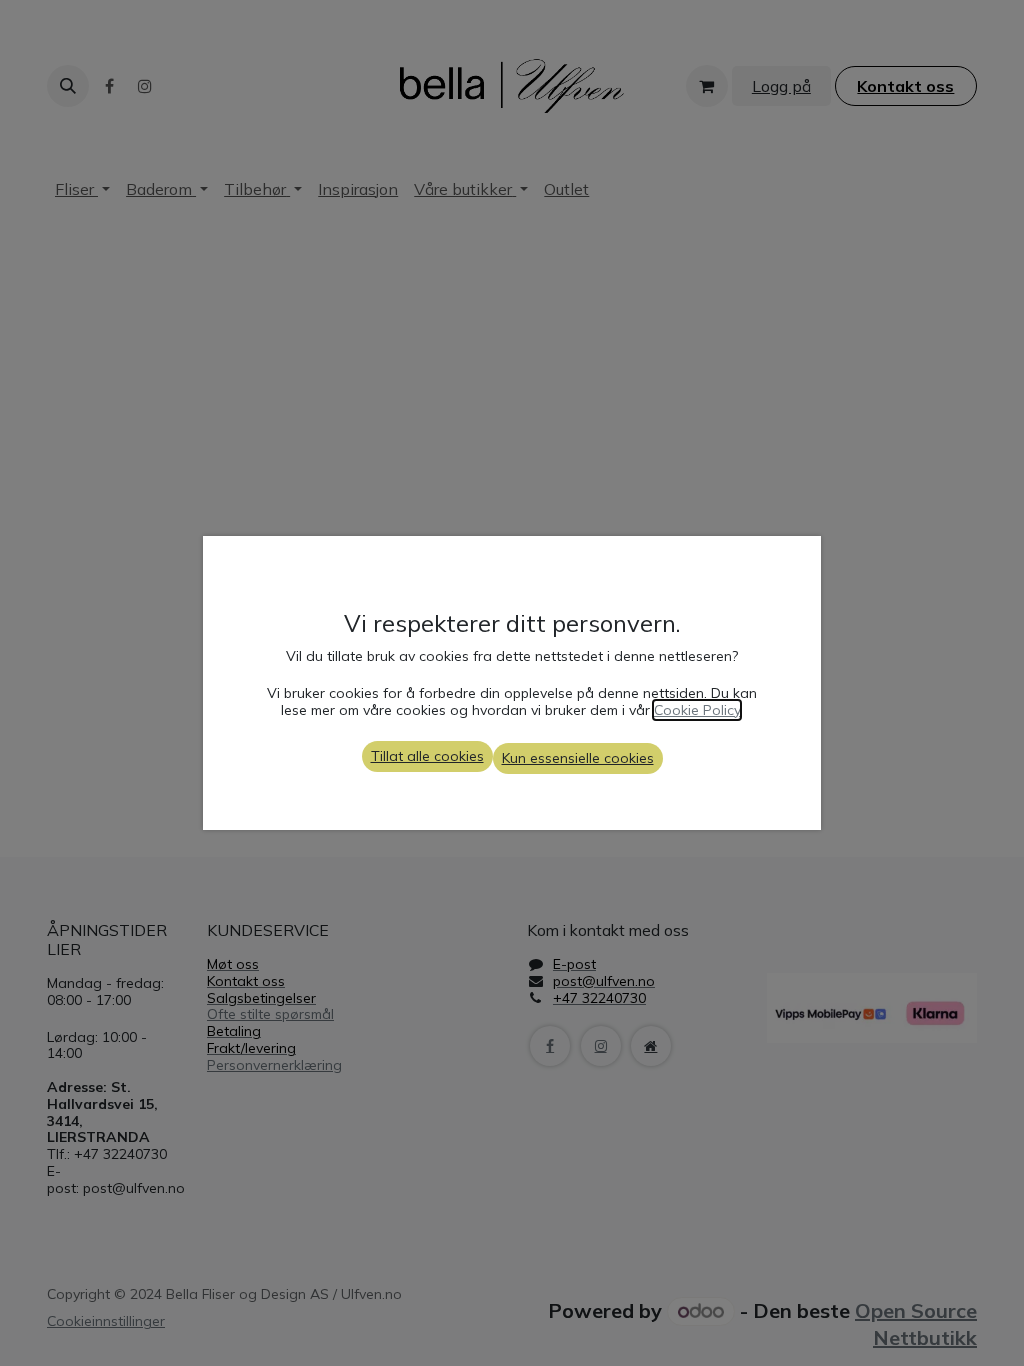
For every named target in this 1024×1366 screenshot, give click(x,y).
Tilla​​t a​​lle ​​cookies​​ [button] (427, 756)
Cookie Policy (697, 710)
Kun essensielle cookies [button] (578, 758)
